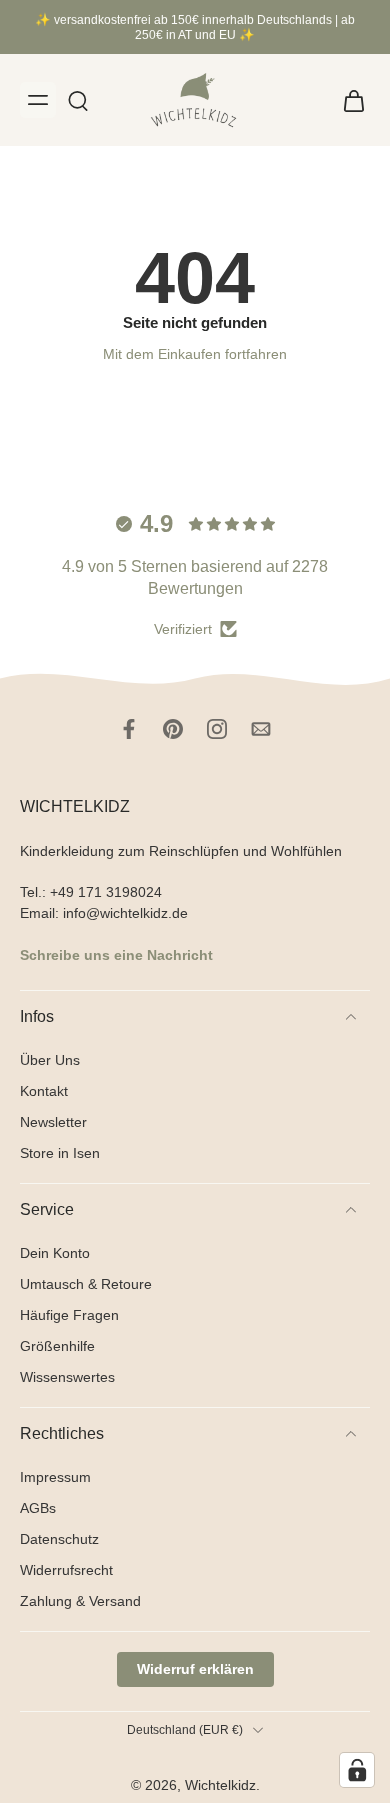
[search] (78, 100)
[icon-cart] (348, 100)
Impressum (55, 1477)
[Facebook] (129, 729)
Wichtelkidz (220, 1785)
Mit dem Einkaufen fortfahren (195, 354)
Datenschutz (59, 1539)
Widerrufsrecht (66, 1570)
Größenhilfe (57, 1346)
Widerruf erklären (195, 1669)
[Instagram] (217, 729)
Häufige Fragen (69, 1314)
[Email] (261, 729)
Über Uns (50, 1059)
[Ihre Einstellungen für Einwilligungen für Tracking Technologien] (357, 1770)
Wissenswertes (67, 1377)
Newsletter (53, 1121)
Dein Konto (55, 1252)
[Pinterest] (173, 729)
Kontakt (44, 1090)
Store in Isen (60, 1152)
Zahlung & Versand (80, 1601)
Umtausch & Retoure (86, 1283)
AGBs (38, 1508)
